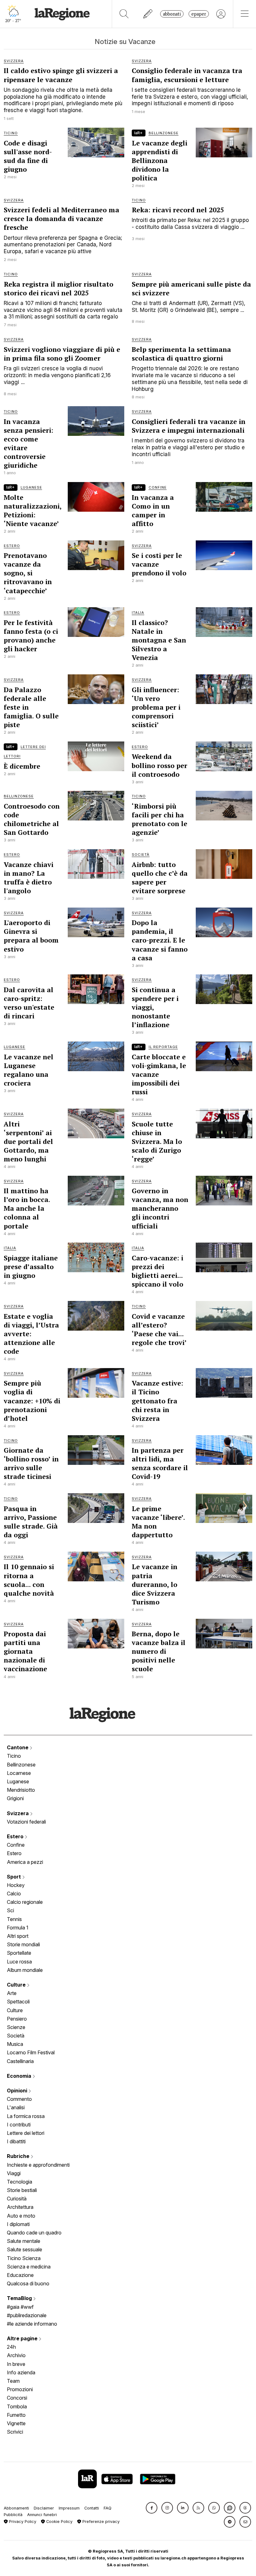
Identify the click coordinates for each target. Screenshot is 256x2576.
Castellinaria (20, 2061)
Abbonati (172, 14)
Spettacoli (18, 2002)
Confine (16, 1845)
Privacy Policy (22, 2522)
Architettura (20, 2207)
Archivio (16, 2355)
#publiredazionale (27, 2315)
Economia (20, 2076)
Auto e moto (21, 2216)
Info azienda (21, 2372)
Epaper (199, 14)
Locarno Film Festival (31, 2052)
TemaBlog (20, 2298)
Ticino (14, 1756)
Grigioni (15, 1798)
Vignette (16, 2423)
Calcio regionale (25, 1902)
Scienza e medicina (29, 2267)
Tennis (14, 1919)
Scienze (16, 2027)
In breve (16, 2364)
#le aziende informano (32, 2324)
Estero (16, 1836)
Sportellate (19, 1953)
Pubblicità (13, 2515)
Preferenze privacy (100, 2522)
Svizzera (18, 1813)
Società (16, 2036)
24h (11, 2347)
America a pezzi (25, 1862)
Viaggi (14, 2173)
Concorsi (17, 2398)
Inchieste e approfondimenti (38, 2165)
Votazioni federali (26, 1822)
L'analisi (16, 2107)
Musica (15, 2044)
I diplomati (18, 2224)
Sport (15, 1877)
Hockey (16, 1885)
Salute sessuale (25, 2249)
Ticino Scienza (24, 2258)
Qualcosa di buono (28, 2283)
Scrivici (15, 2432)
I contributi (19, 2125)
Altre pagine (23, 2338)
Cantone (18, 1747)
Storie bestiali (22, 2190)
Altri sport (18, 1936)
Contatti (92, 2508)
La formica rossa (26, 2116)
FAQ (108, 2508)
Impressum (69, 2508)
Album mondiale (25, 1970)
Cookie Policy (59, 2522)
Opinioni (18, 2091)
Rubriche (19, 2156)
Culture (17, 1985)
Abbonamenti (16, 2508)
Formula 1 (18, 1928)
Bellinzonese (21, 1765)
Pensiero (17, 2019)
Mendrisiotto (21, 1790)
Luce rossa (19, 1962)
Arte (12, 1993)
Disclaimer (44, 2508)
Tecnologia (20, 2182)
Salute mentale (24, 2241)
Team (13, 2381)
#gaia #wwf (20, 2307)
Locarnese (19, 1773)
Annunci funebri (42, 2515)
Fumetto (16, 2415)
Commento (19, 2099)
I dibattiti (16, 2141)
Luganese (18, 1781)
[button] (152, 2508)
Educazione (20, 2275)
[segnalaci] (148, 14)
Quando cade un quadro (34, 2233)
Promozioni (20, 2389)
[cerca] (124, 14)
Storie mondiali (23, 1944)
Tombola (17, 2406)
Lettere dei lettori (26, 2133)
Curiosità (17, 2199)
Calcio (14, 1894)
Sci (10, 1910)
